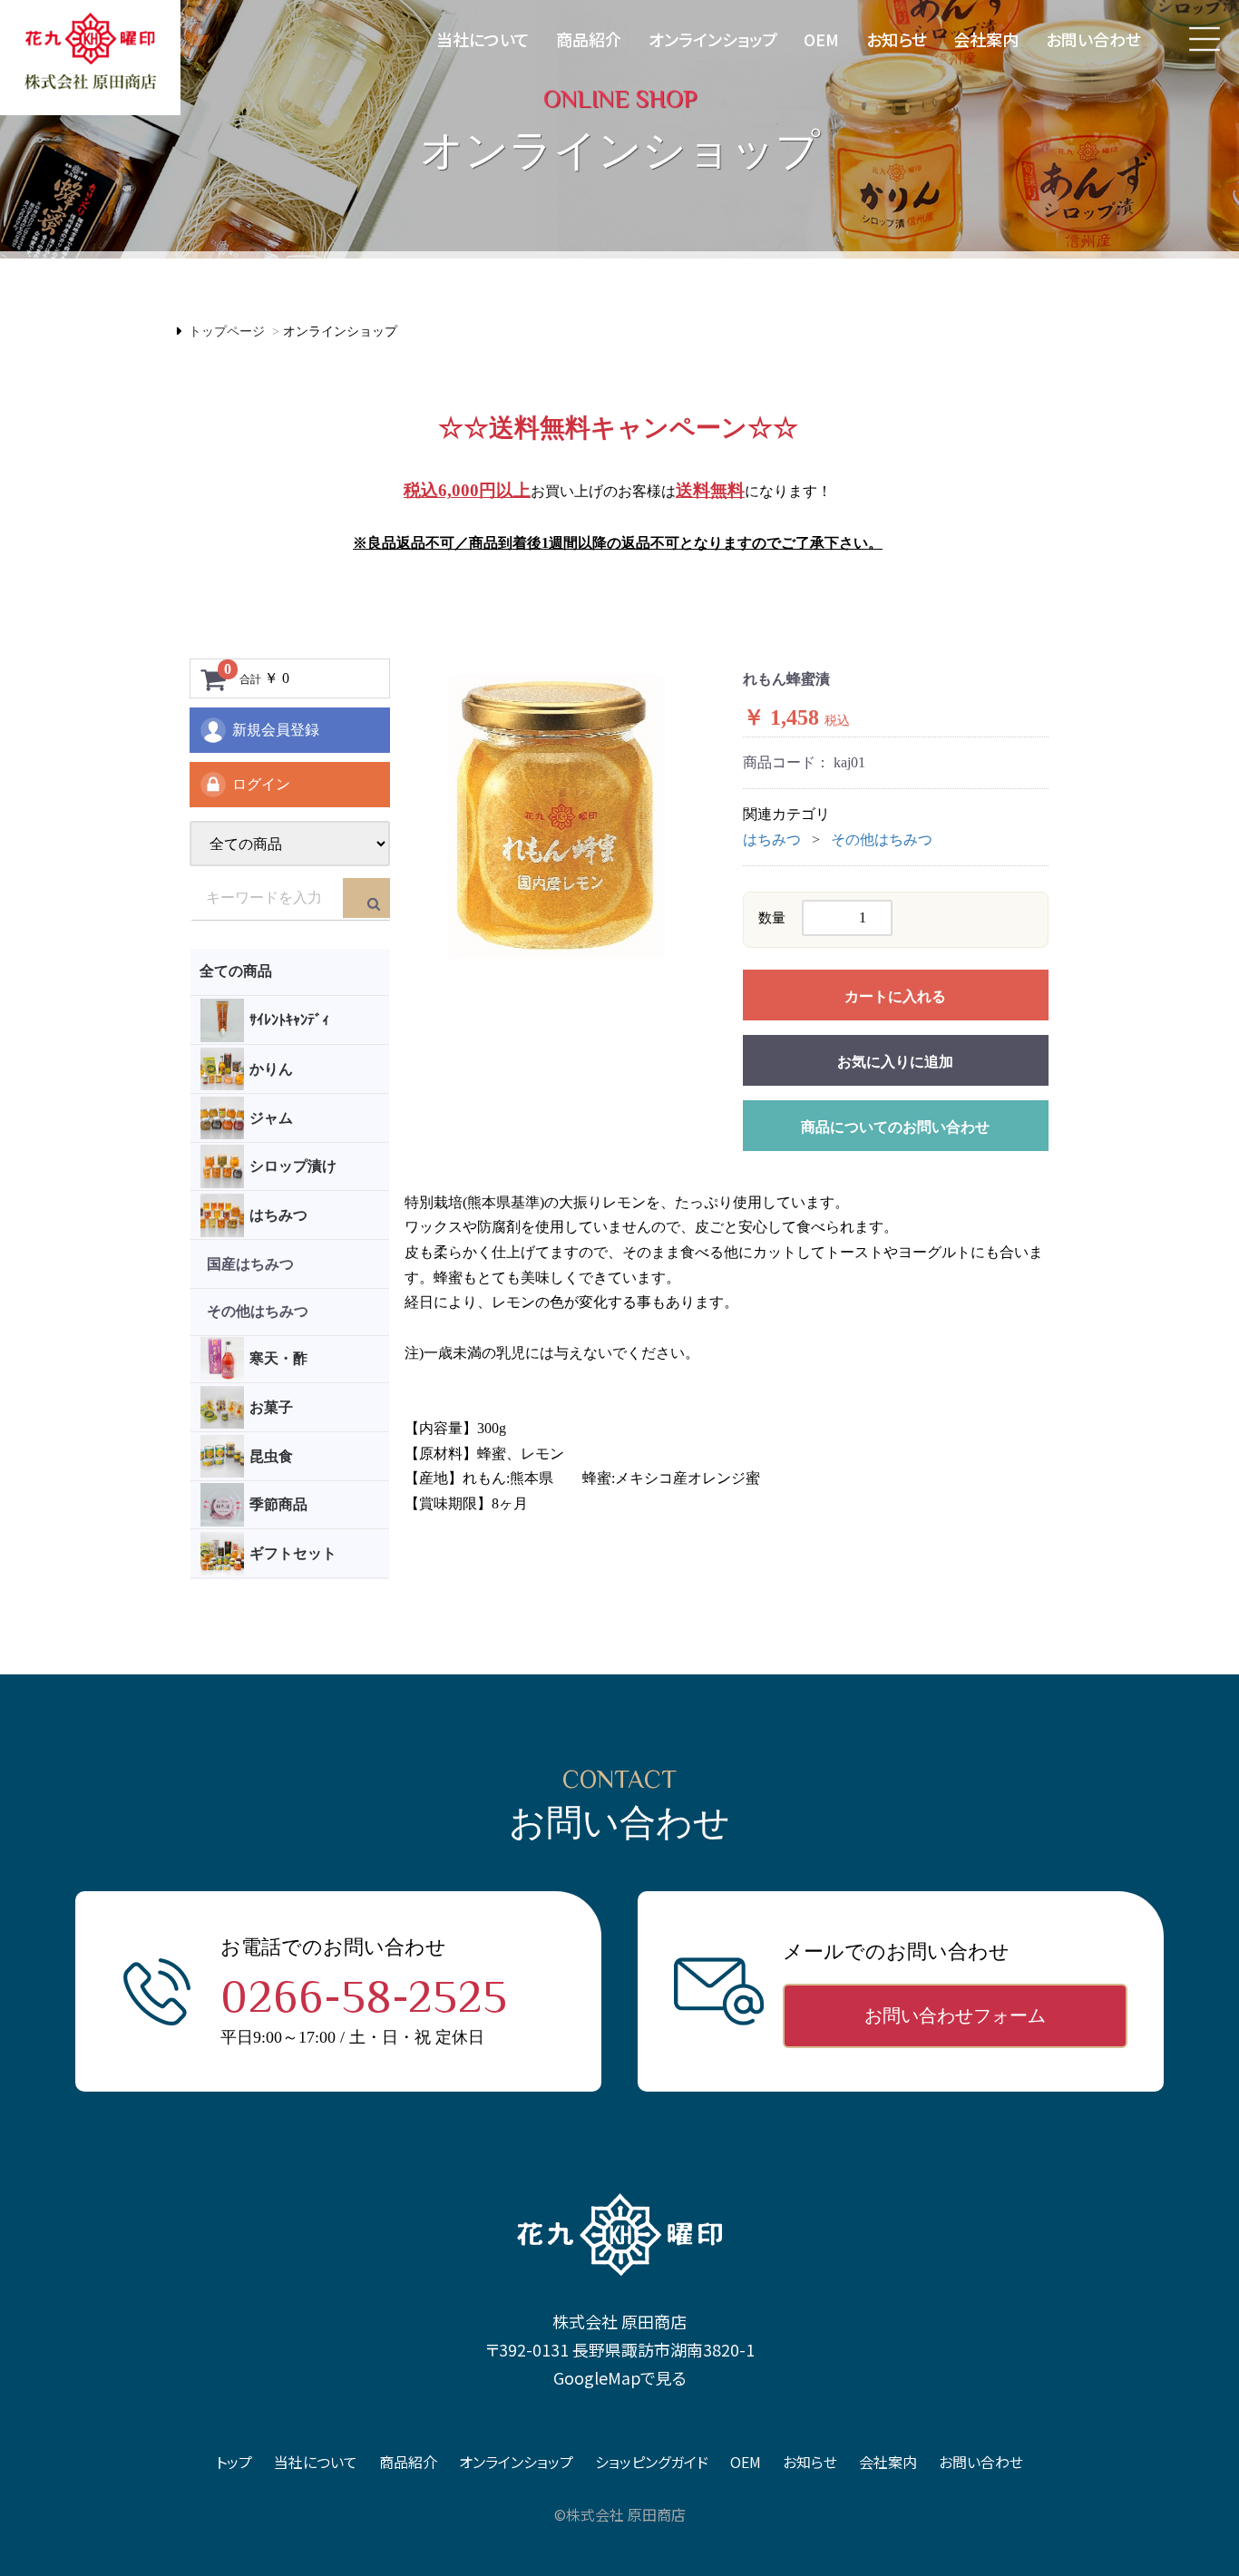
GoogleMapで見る (620, 2377)
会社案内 (986, 39)
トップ (234, 2462)
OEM (821, 39)
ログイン (261, 784)
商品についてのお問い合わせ (895, 1127)
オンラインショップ (713, 39)
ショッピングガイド (652, 2462)
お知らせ (897, 39)
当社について (483, 39)
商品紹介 (589, 39)
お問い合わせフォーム (955, 2015)
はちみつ (772, 839)
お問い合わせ (1093, 39)
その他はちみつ (882, 839)
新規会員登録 (276, 730)
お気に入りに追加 (895, 1062)
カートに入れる (895, 996)
